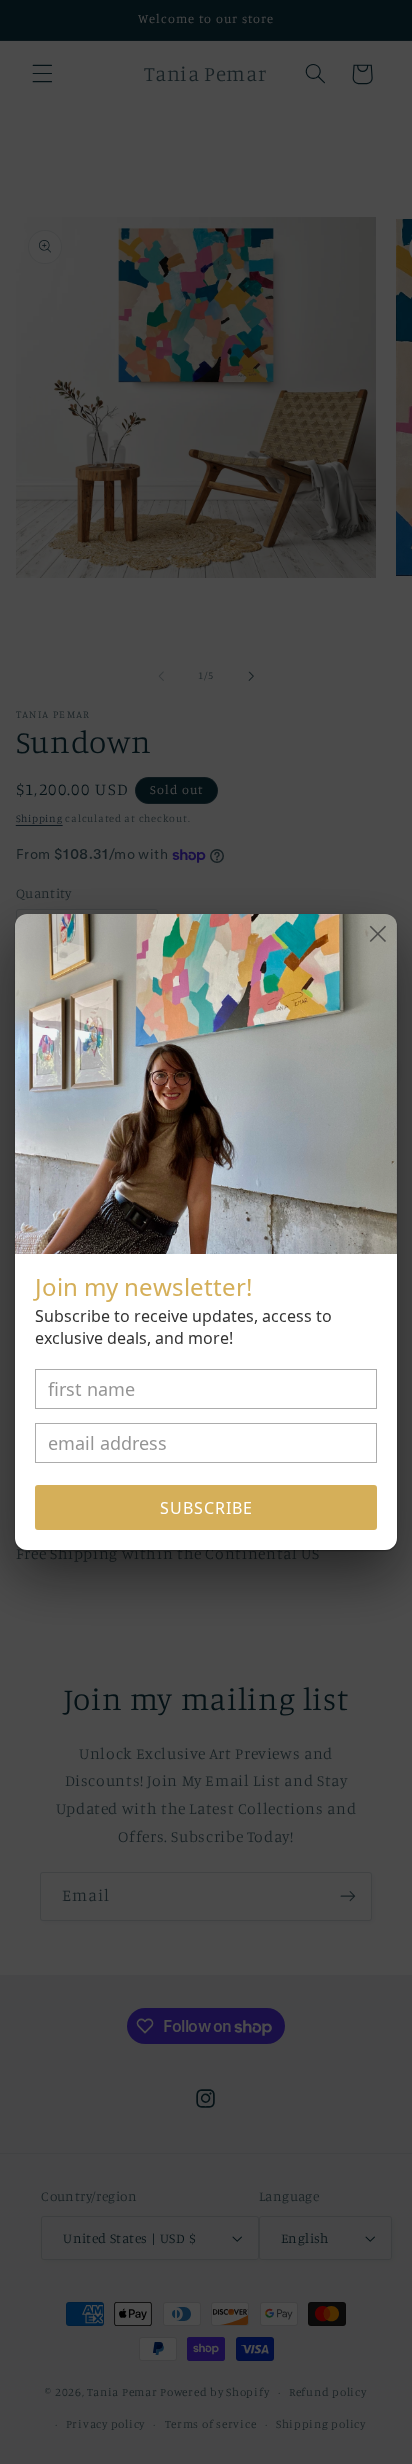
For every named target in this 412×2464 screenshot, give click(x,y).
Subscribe (206, 1508)
